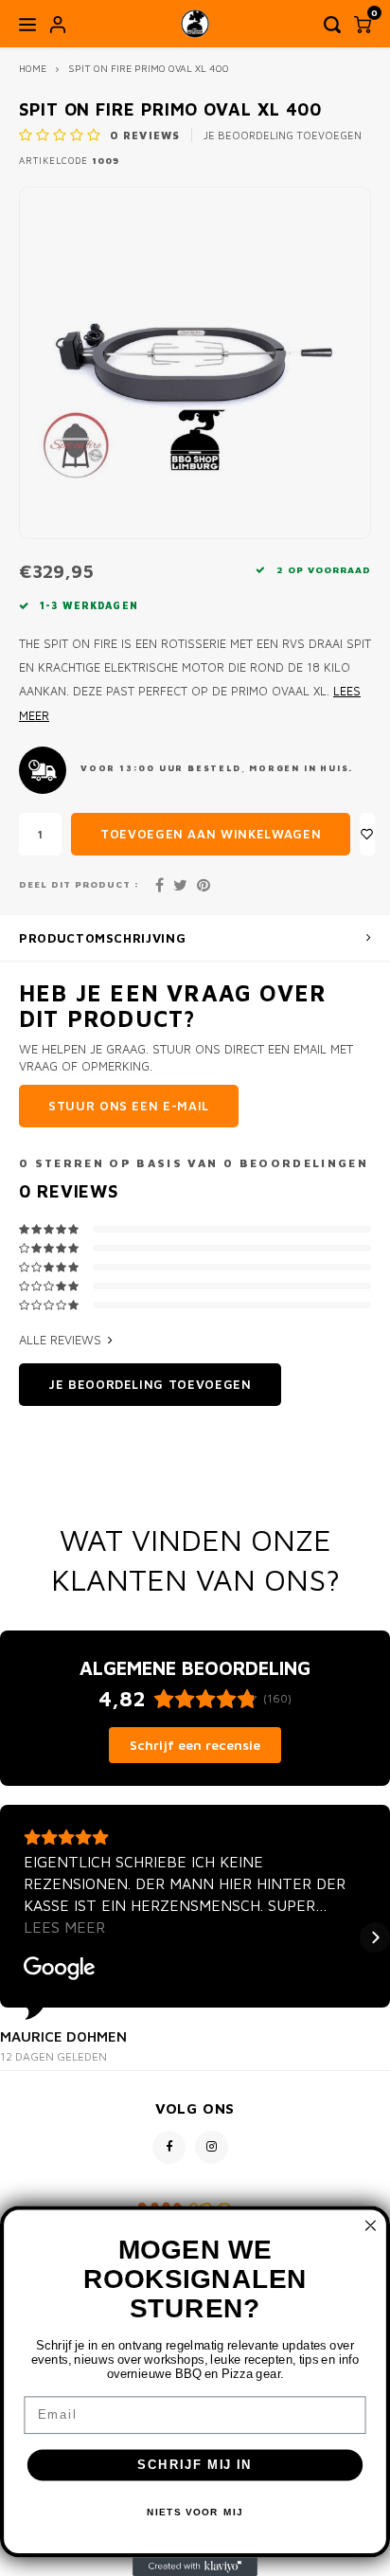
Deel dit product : (79, 884)
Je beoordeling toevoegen (283, 135)
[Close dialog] (371, 2226)
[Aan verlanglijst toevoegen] (367, 834)
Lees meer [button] (64, 1927)
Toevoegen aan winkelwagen (211, 834)
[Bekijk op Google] (60, 1969)
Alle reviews (60, 1340)
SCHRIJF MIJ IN (195, 2465)
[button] (15, 1937)
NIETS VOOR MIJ (195, 2513)
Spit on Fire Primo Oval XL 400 (149, 68)
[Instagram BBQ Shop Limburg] (212, 2147)
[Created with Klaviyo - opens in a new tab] (195, 2567)
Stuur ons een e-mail (129, 1106)
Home (33, 68)
